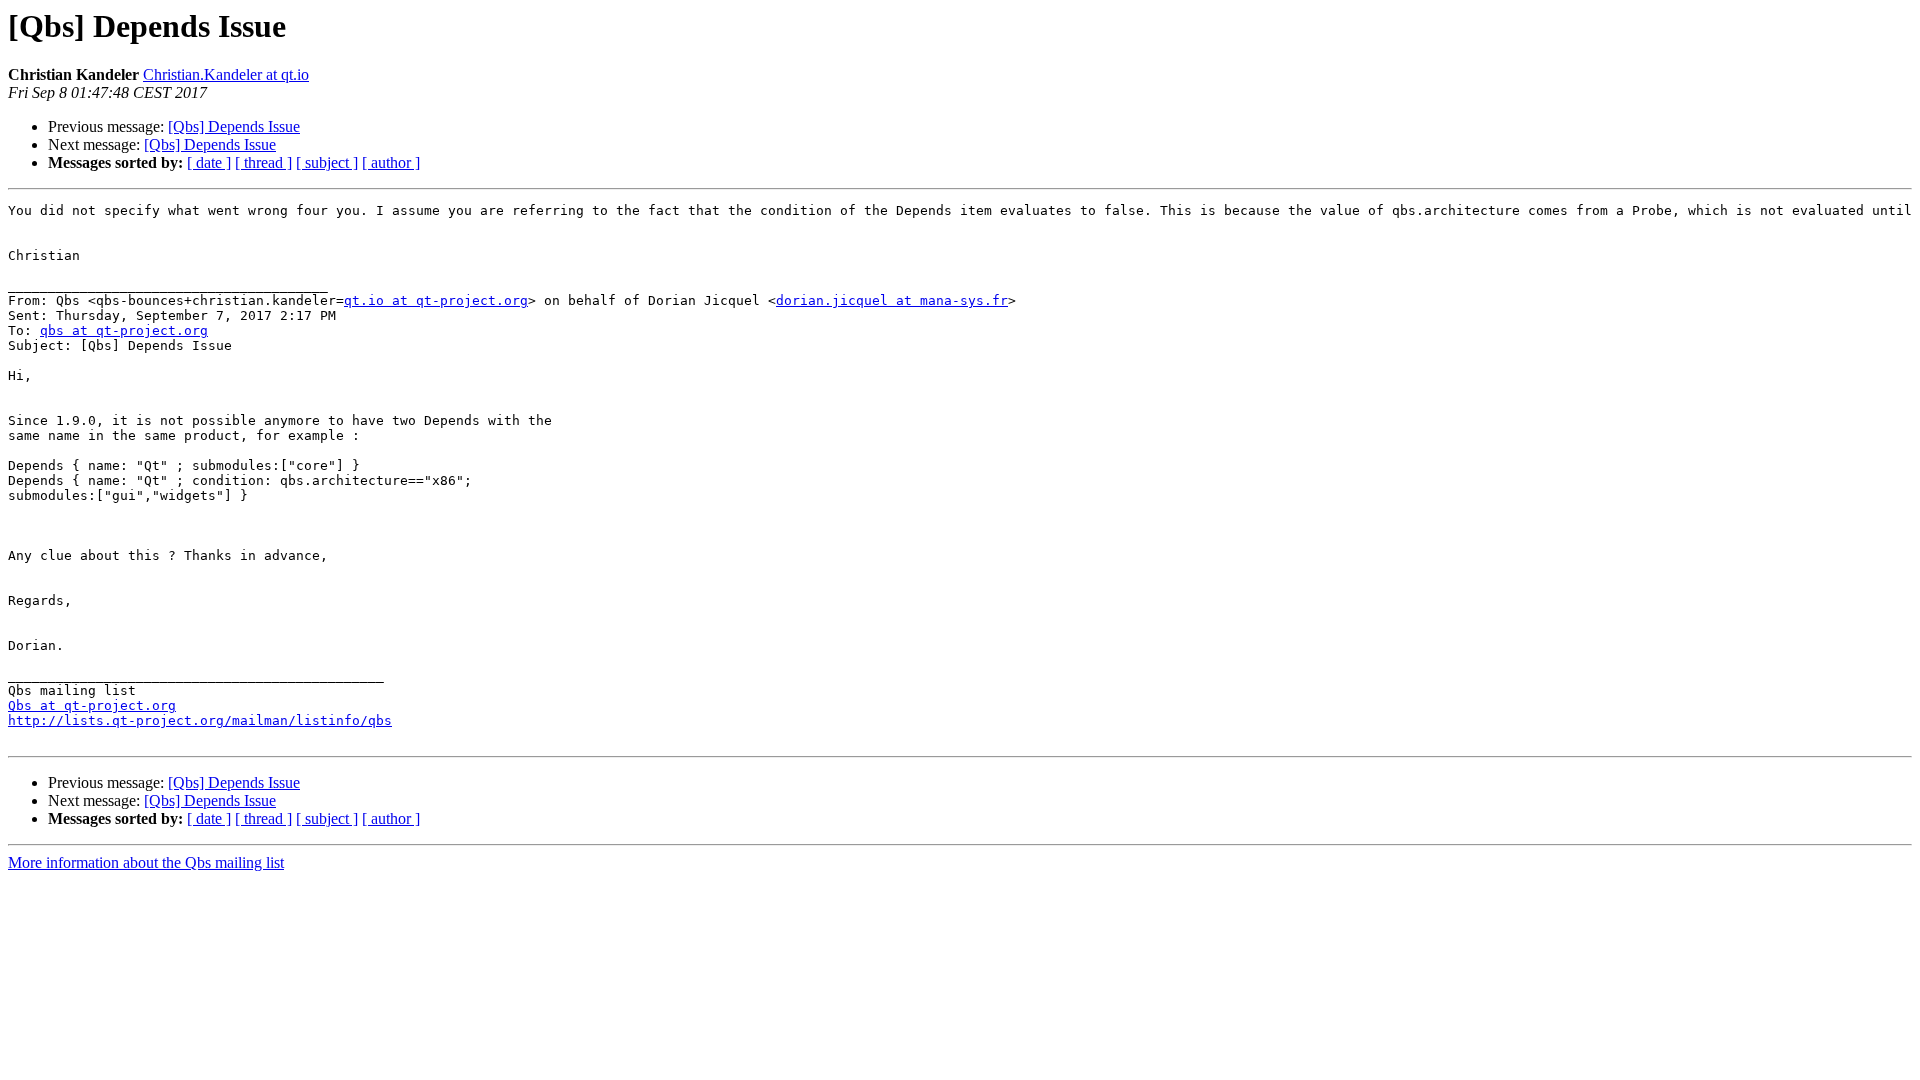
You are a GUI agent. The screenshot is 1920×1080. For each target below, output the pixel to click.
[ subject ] (327, 162)
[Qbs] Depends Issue (234, 126)
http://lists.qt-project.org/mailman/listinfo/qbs (200, 720)
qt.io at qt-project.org (436, 300)
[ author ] (391, 162)
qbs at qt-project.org (124, 330)
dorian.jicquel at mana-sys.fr (892, 300)
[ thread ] (263, 162)
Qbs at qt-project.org (92, 705)
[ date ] (209, 162)
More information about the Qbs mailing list (146, 862)
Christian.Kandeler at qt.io (226, 74)
